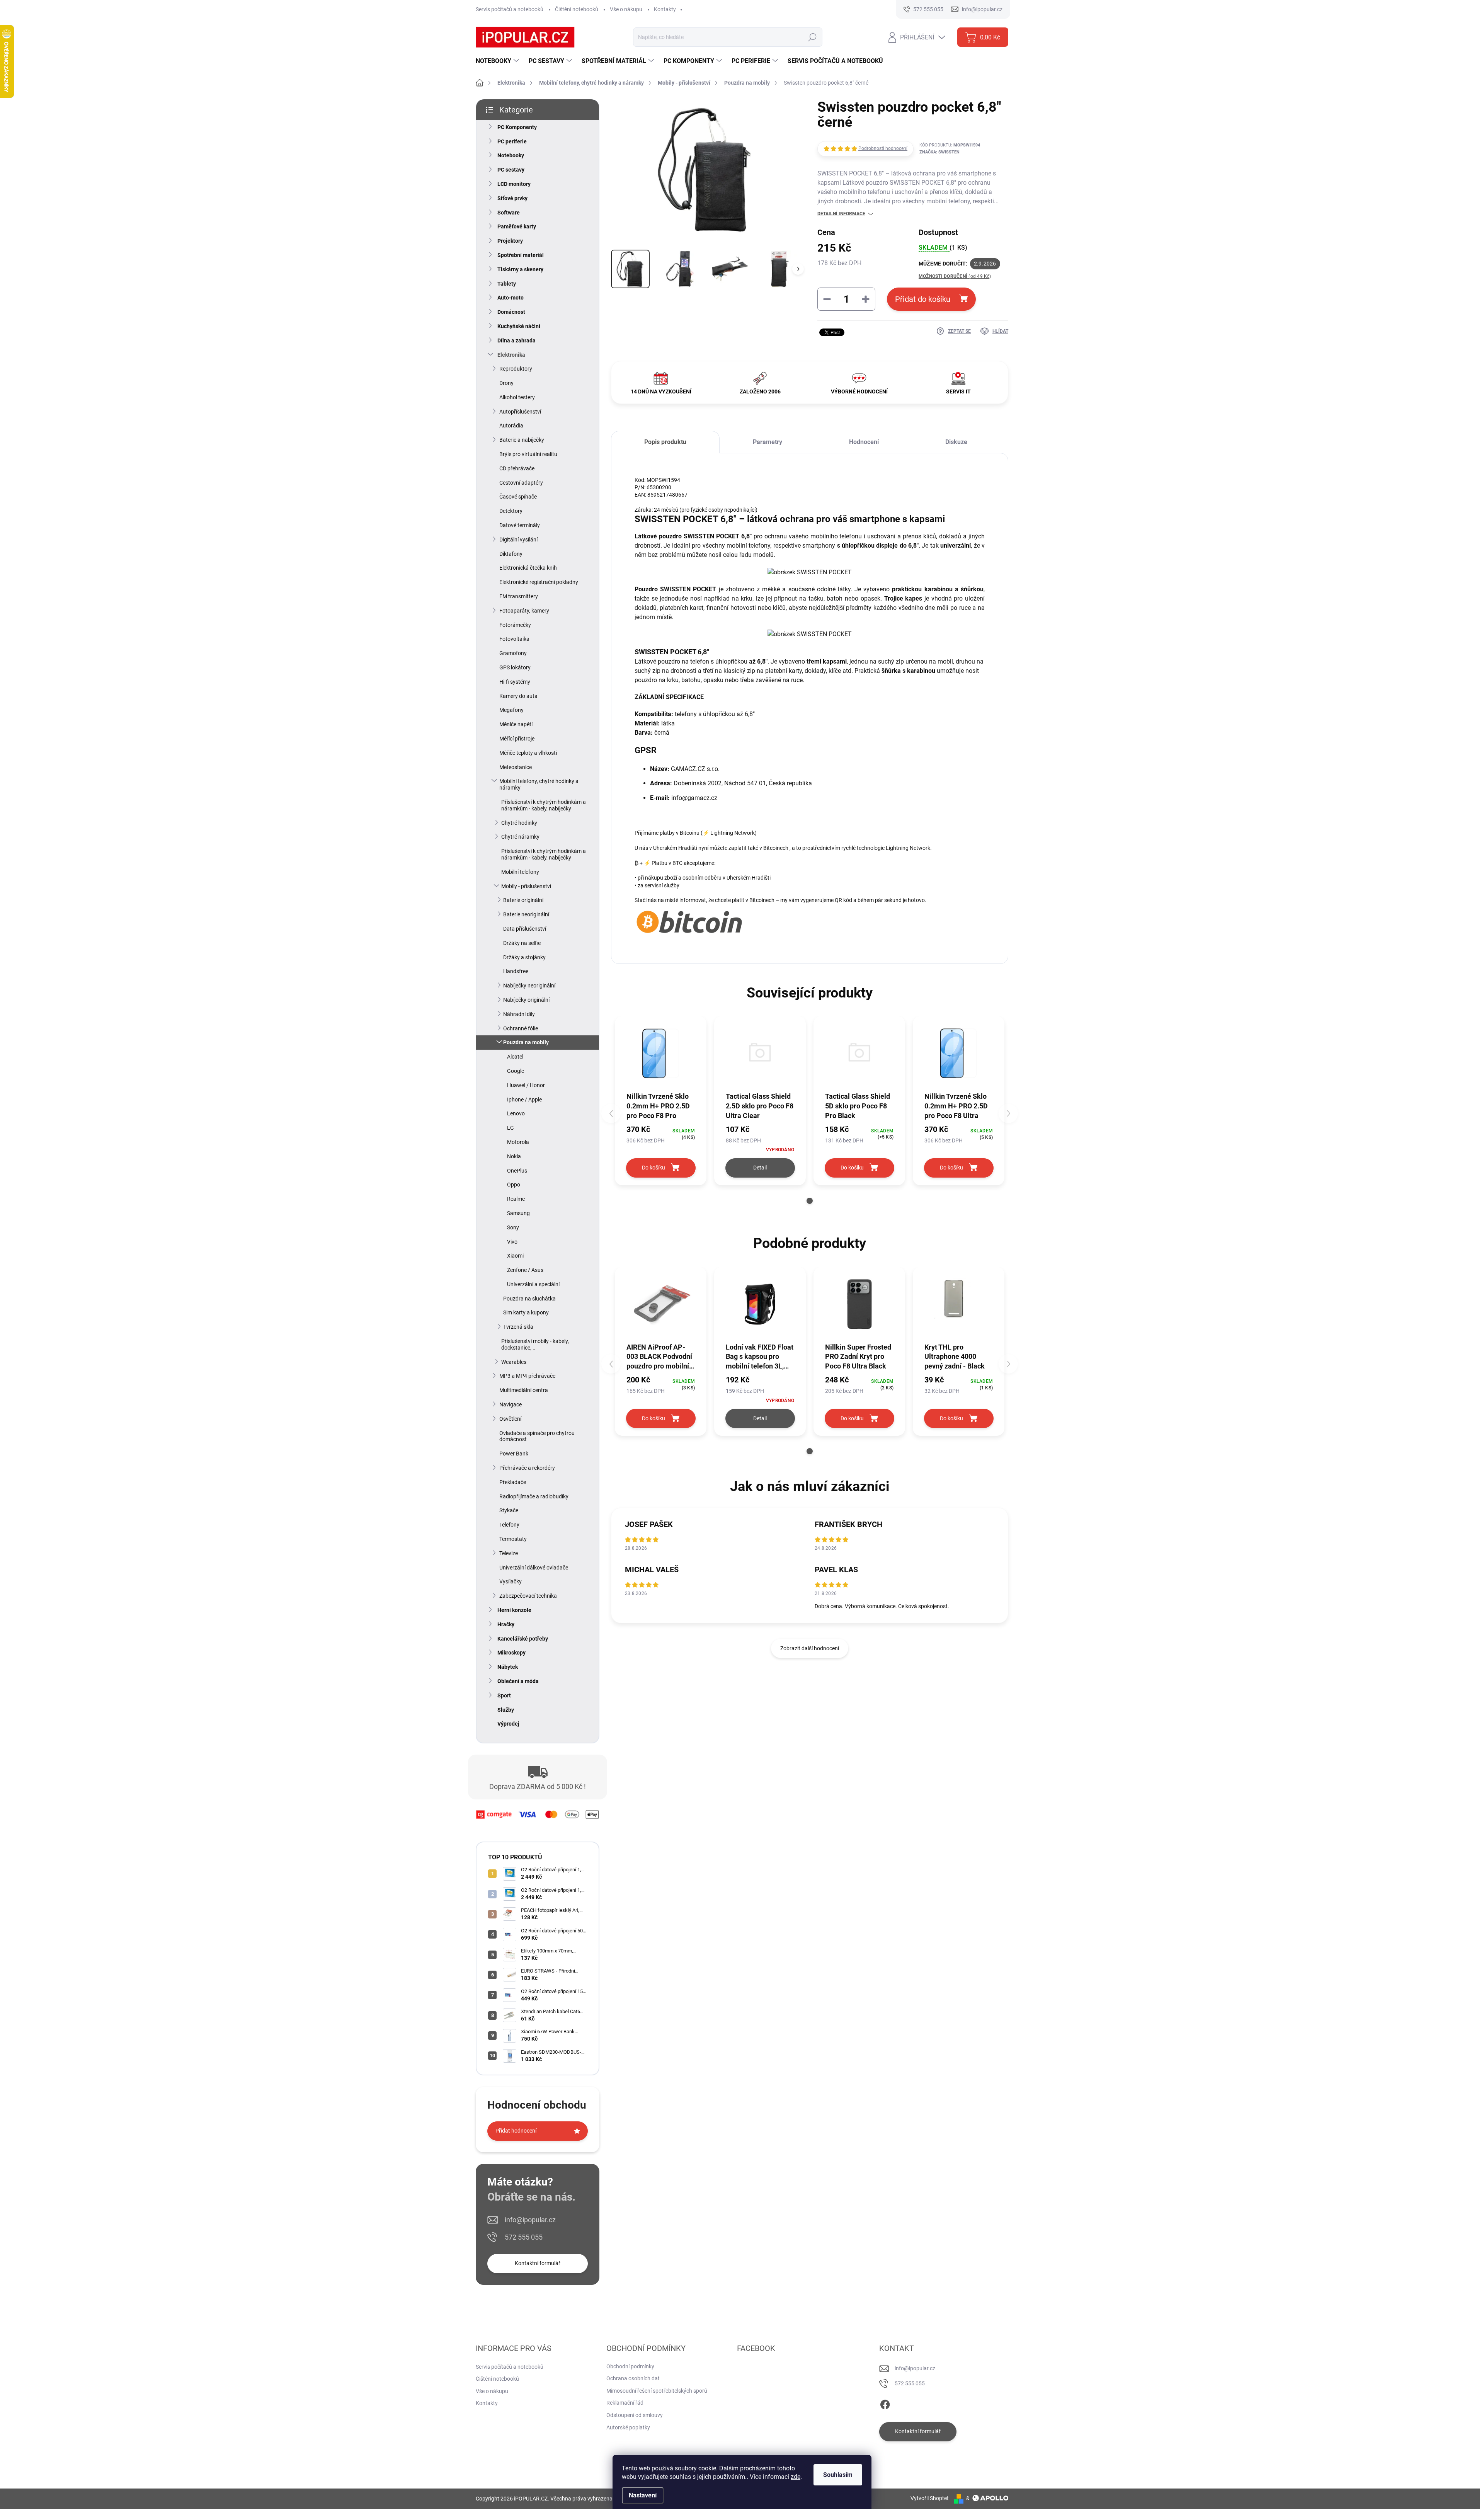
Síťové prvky (512, 198)
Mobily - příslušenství (526, 886)
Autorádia (511, 426)
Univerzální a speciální (533, 1284)
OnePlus (517, 1171)
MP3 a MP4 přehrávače (527, 1376)
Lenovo (516, 1113)
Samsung (518, 1213)
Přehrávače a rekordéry (527, 1468)
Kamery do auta (518, 696)
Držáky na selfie (522, 943)
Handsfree (516, 971)
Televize (509, 1553)
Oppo (514, 1185)
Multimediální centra (524, 1390)
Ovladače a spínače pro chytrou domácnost (537, 1436)
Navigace (511, 1404)
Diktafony (511, 554)
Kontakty (665, 9)
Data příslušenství (525, 929)
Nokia (514, 1156)
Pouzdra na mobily (526, 1042)
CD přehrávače (517, 468)
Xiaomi (515, 1256)
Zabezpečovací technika (528, 1596)
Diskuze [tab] (956, 442)
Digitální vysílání (518, 540)
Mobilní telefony (520, 872)
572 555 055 (524, 2237)
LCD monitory (514, 184)
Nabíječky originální (526, 1000)
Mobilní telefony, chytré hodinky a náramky (539, 784)
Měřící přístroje (517, 739)
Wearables (514, 1362)
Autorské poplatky (628, 2427)
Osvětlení (510, 1419)
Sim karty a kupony (526, 1312)
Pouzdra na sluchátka (529, 1299)
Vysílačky (511, 1581)
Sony (513, 1227)
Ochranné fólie (521, 1028)
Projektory (510, 241)
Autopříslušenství (520, 412)
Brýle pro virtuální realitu (528, 454)
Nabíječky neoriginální (529, 986)
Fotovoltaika (514, 639)
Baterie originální (523, 900)
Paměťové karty (517, 226)
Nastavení (643, 2495)
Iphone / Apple (524, 1100)
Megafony (511, 710)
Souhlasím (838, 2475)
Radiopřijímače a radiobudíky (534, 1496)
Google (516, 1071)
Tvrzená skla (518, 1327)
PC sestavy (511, 170)
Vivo (512, 1242)
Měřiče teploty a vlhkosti (528, 753)
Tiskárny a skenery (520, 269)
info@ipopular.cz (530, 2220)
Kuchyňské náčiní (519, 326)
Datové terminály (520, 525)
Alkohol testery (517, 397)
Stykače (509, 1510)
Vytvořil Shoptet (930, 2498)
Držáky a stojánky (524, 957)
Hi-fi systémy (515, 682)
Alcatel (515, 1057)
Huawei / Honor (526, 1085)
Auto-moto (511, 298)
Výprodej (508, 1724)
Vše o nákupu (626, 9)
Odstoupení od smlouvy (635, 2415)
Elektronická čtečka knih (528, 568)
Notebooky (511, 155)
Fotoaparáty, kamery (524, 611)
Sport (504, 1695)
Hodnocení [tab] (864, 442)
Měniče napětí (516, 724)
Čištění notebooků (577, 9)
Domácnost (511, 312)
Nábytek (508, 1667)
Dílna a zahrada (517, 340)
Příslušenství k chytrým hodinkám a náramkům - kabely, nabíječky (544, 805)
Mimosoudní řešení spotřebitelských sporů (657, 2391)
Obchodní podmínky (630, 2366)
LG (511, 1128)
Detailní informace (841, 214)
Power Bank (514, 1454)
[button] (810, 1201)
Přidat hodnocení (516, 2131)
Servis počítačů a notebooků (510, 9)
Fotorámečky (515, 625)
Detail (760, 1168)
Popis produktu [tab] (665, 442)
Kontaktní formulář (538, 2263)
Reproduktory (516, 369)
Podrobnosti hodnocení (883, 148)
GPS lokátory (515, 667)
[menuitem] (498, 61)
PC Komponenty (517, 127)
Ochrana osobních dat (633, 2378)
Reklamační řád (625, 2403)
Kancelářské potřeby (523, 1639)
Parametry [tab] (768, 442)
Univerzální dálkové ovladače (534, 1568)
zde (796, 2477)
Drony (506, 383)
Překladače (513, 1482)
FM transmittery (519, 596)
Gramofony (513, 653)
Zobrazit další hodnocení (810, 1648)
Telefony (509, 1525)
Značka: (939, 152)
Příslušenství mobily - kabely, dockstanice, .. (535, 1344)
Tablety (507, 284)
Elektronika (511, 355)
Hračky (506, 1624)
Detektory (511, 511)
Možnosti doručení (955, 276)
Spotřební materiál (521, 255)
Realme (516, 1199)
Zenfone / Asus (525, 1270)
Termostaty (513, 1539)
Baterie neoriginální (526, 914)
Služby (506, 1710)
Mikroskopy (511, 1653)
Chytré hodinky (519, 823)
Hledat (812, 37)
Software (509, 213)
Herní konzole (514, 1610)
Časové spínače (518, 497)
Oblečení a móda (518, 1681)
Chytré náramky (520, 837)
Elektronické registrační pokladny (539, 582)
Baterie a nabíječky (522, 440)
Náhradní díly (519, 1014)
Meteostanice (516, 767)
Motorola (518, 1142)
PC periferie (512, 141)
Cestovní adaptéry (521, 483)
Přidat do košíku (923, 299)
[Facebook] (885, 2403)
